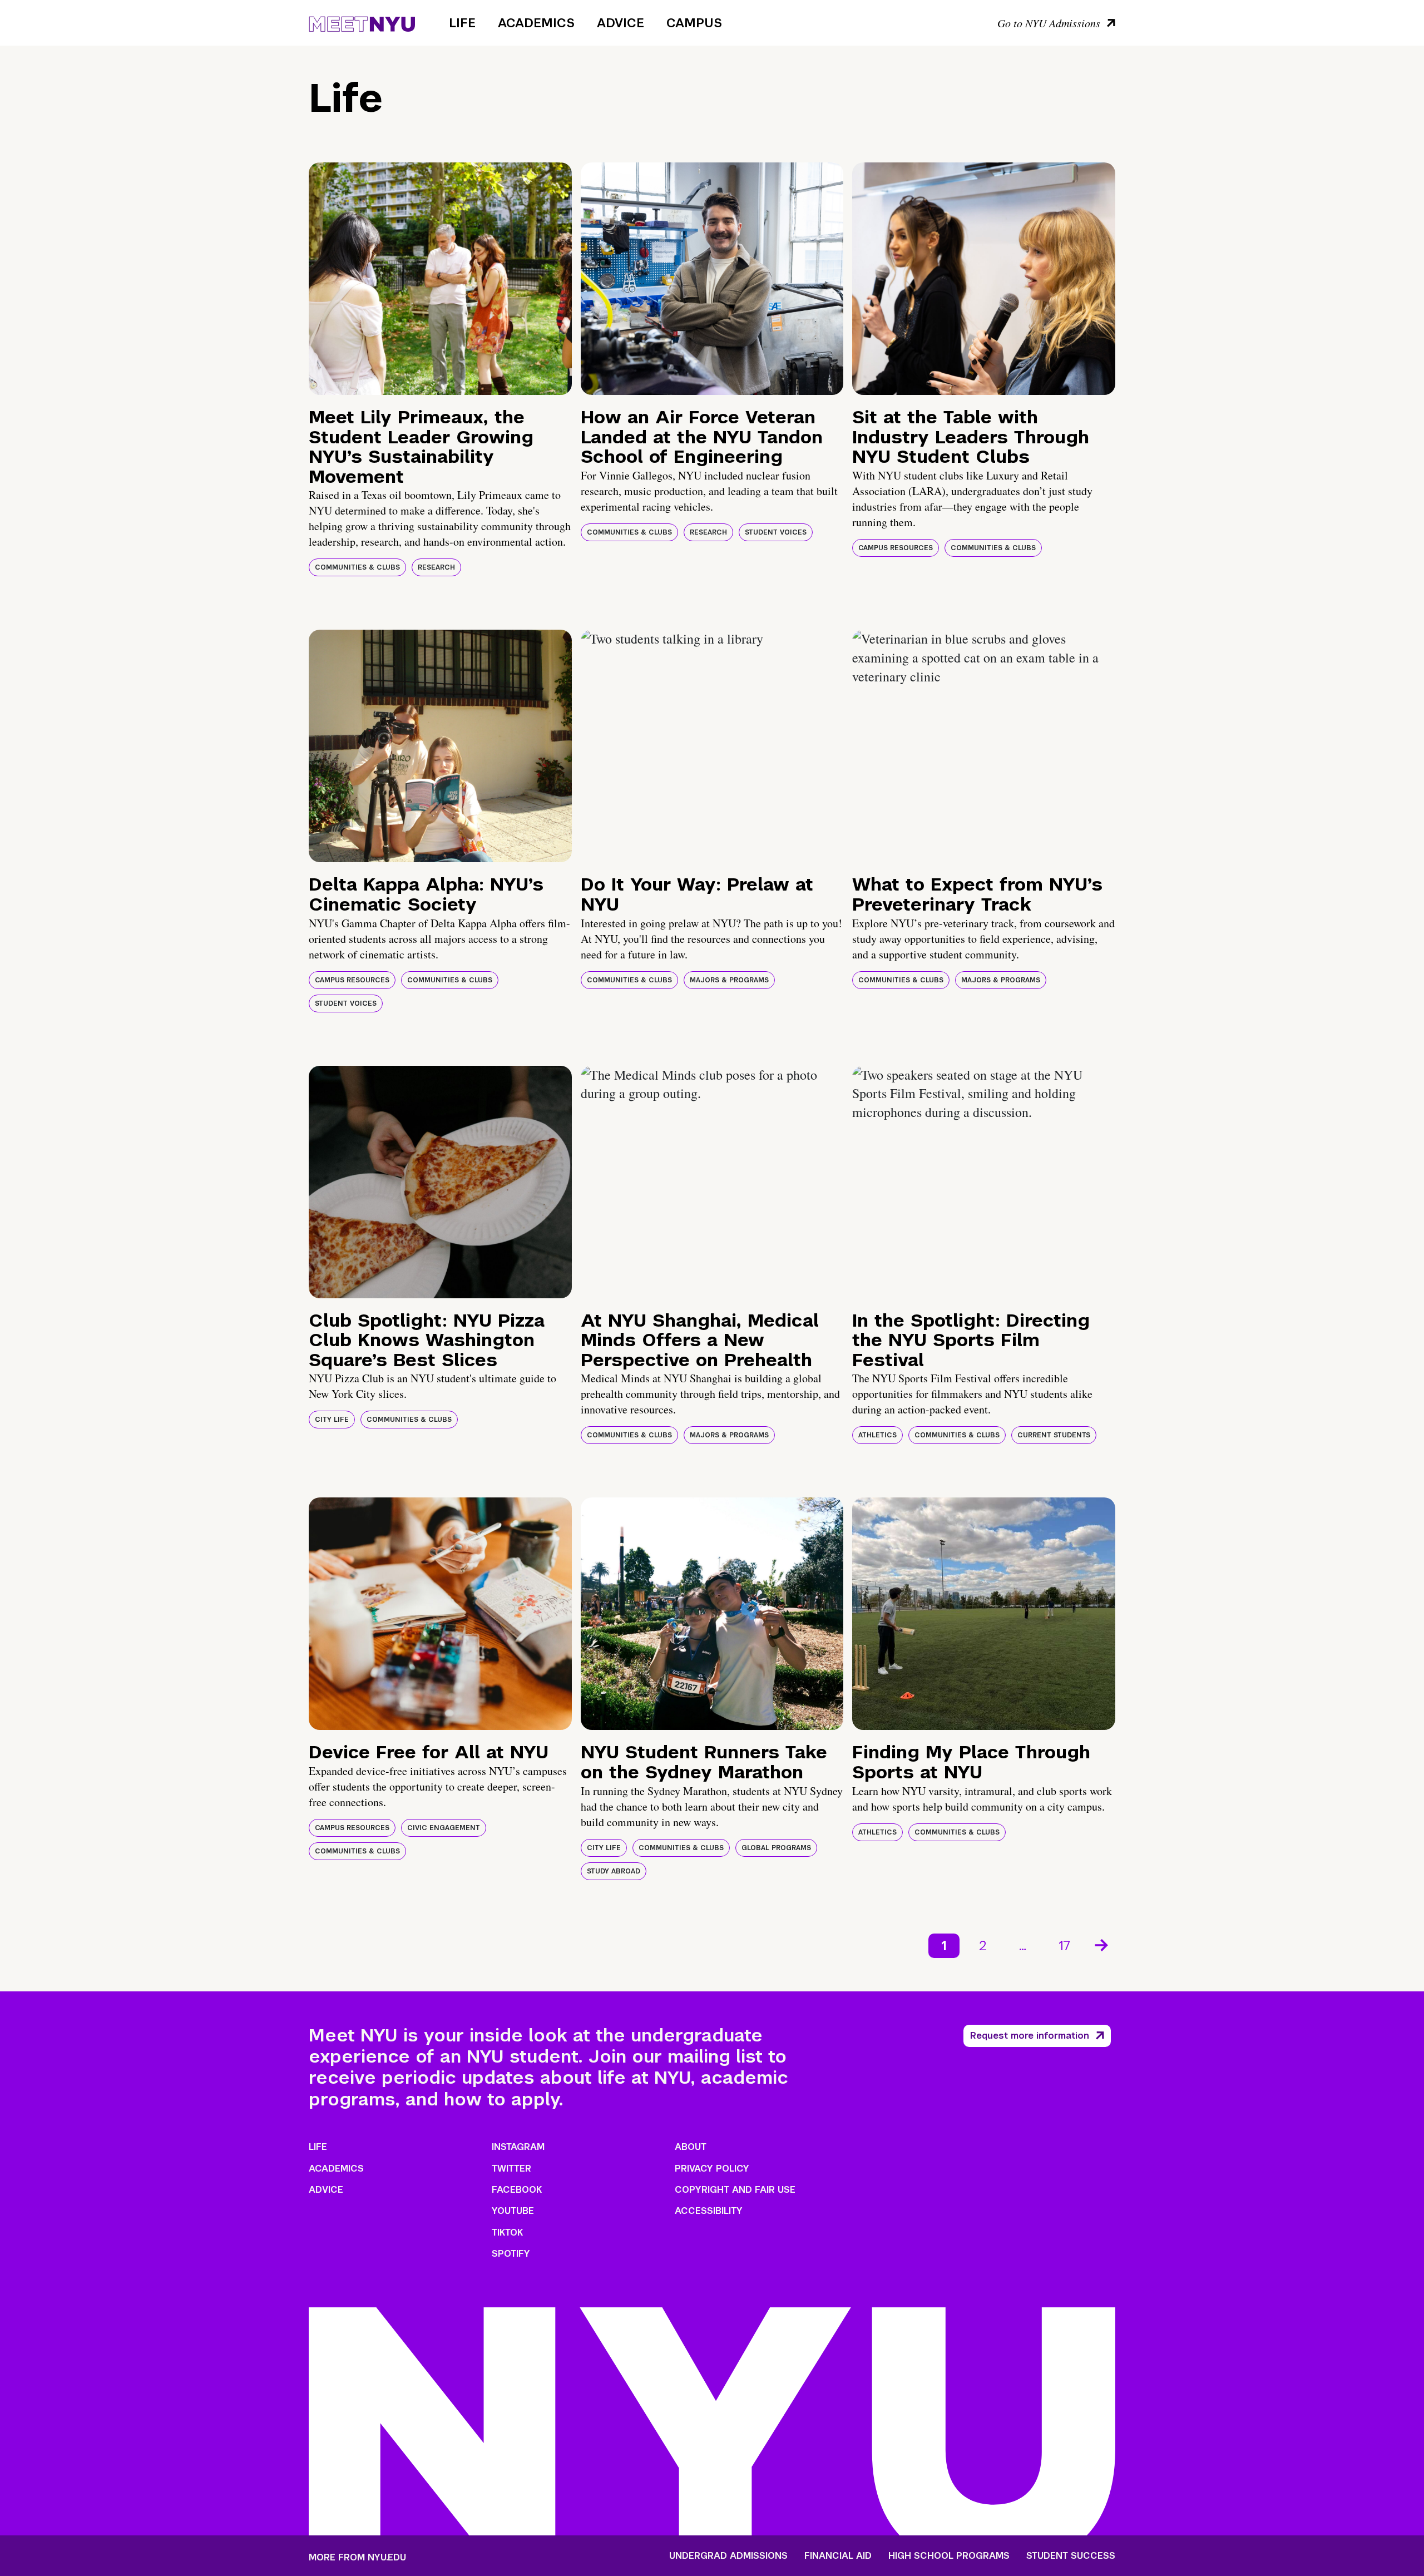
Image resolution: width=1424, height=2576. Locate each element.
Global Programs (776, 1848)
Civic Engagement (444, 1828)
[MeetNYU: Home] (362, 22)
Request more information (1030, 2036)
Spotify (511, 2254)
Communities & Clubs (357, 567)
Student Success (1071, 2556)
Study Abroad (614, 1871)
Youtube (513, 2211)
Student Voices (776, 532)
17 (1064, 1945)
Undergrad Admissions (728, 2556)
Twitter (511, 2169)
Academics (536, 23)
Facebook (517, 2190)
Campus (694, 23)
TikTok (507, 2233)
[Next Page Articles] (1102, 1944)
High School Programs (949, 2556)
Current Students (1054, 1435)
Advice (620, 23)
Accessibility (709, 2211)
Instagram (518, 2147)
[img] (440, 279)
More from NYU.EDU (357, 2557)
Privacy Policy (712, 2169)
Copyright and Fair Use (735, 2190)
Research (436, 567)
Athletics (877, 1435)
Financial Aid (838, 2556)
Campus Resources (896, 548)
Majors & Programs (729, 980)
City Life (332, 1420)
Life (462, 23)
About (691, 2147)
